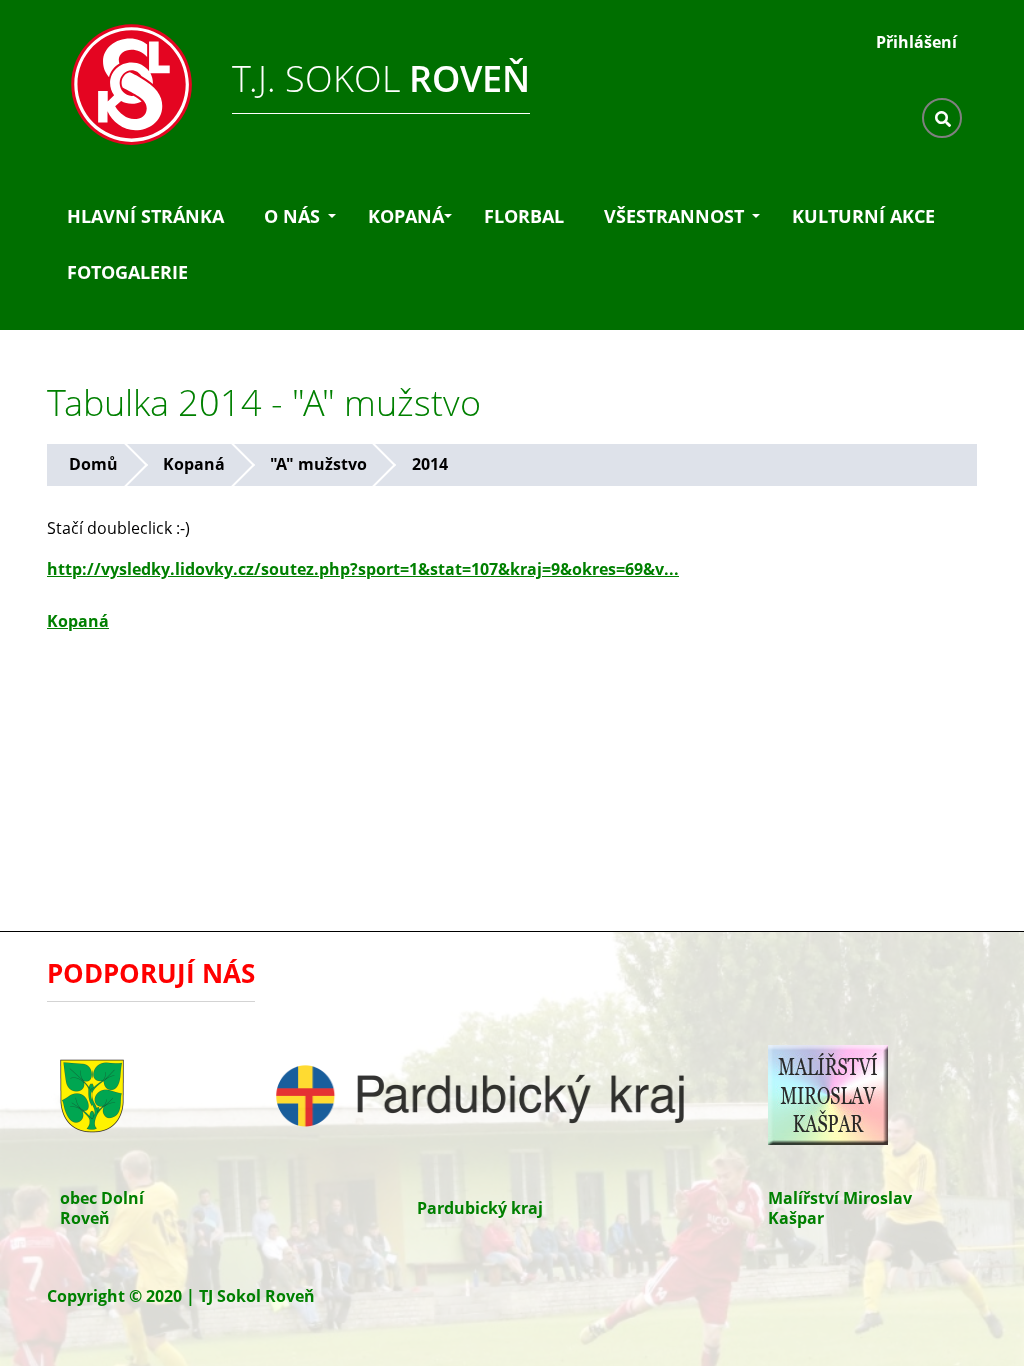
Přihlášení (916, 42)
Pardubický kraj (480, 1208)
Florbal (524, 216)
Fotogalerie (127, 272)
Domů (93, 464)
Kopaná (406, 216)
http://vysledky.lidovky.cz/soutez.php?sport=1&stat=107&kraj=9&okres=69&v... (363, 569)
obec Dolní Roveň (102, 1208)
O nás (292, 216)
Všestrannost (674, 216)
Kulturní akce (863, 216)
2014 (430, 464)
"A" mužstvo (318, 464)
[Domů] (122, 79)
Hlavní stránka (145, 216)
